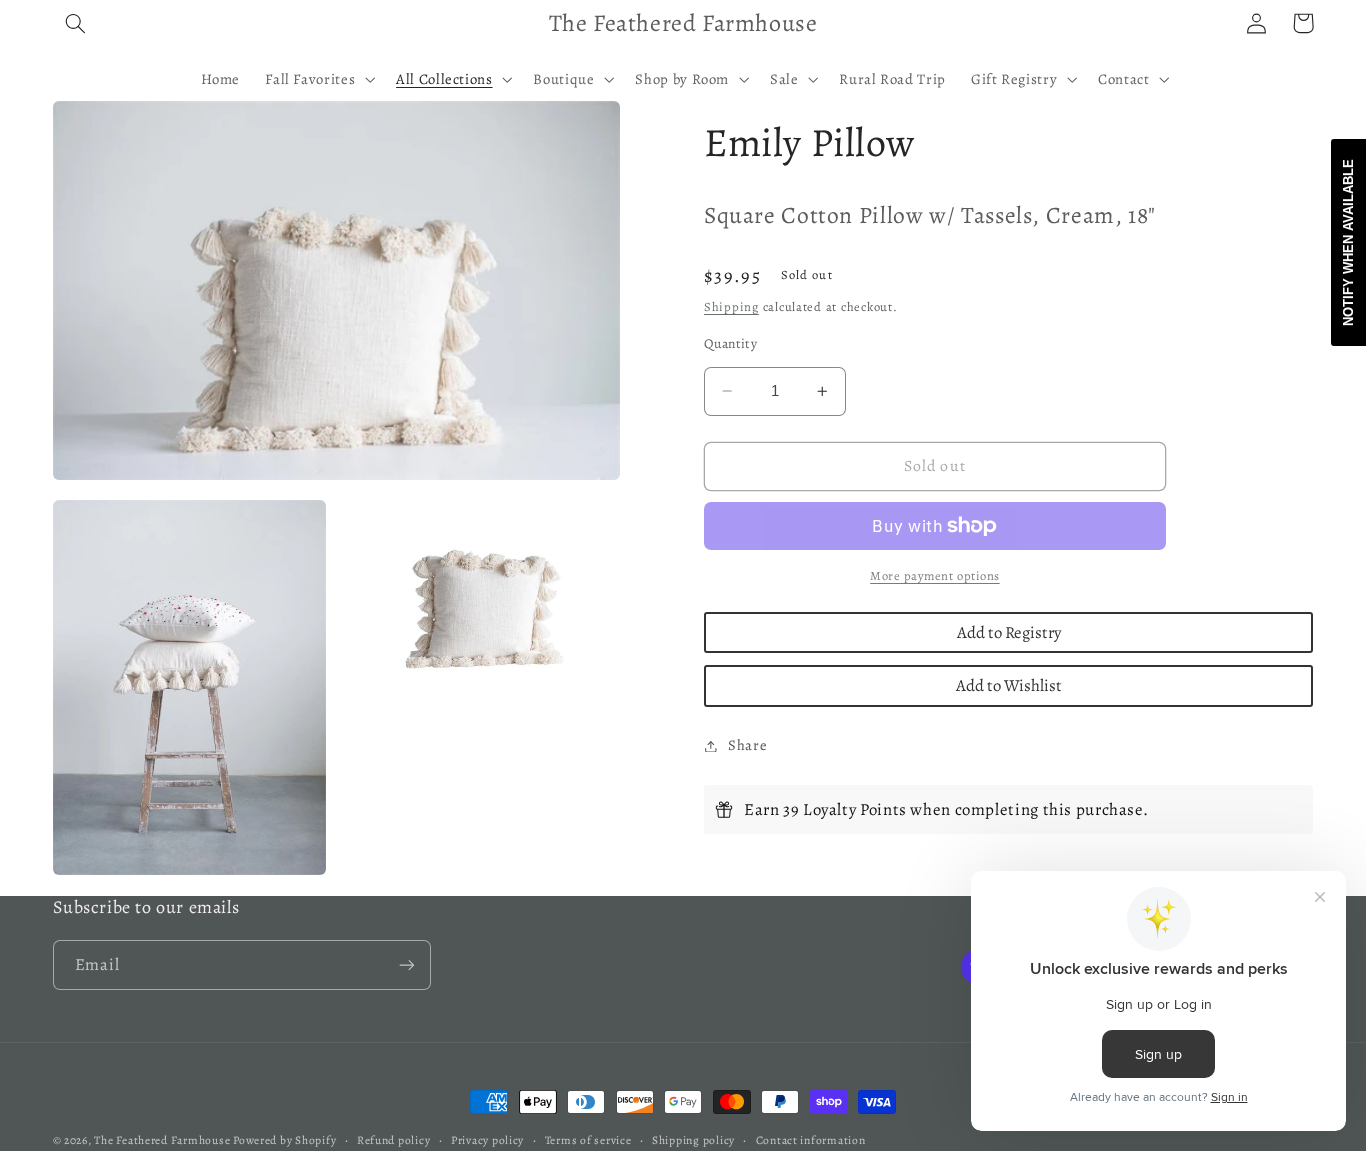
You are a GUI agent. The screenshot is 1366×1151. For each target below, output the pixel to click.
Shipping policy (693, 1140)
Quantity (730, 343)
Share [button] (747, 745)
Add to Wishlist (1009, 685)
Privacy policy (487, 1140)
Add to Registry (1009, 632)
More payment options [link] (935, 575)
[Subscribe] (406, 964)
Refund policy (394, 1140)
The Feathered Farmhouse (163, 1140)
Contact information (811, 1140)
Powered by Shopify (284, 1140)
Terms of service (588, 1140)
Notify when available (1348, 242)
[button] (76, 23)
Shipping (731, 306)
